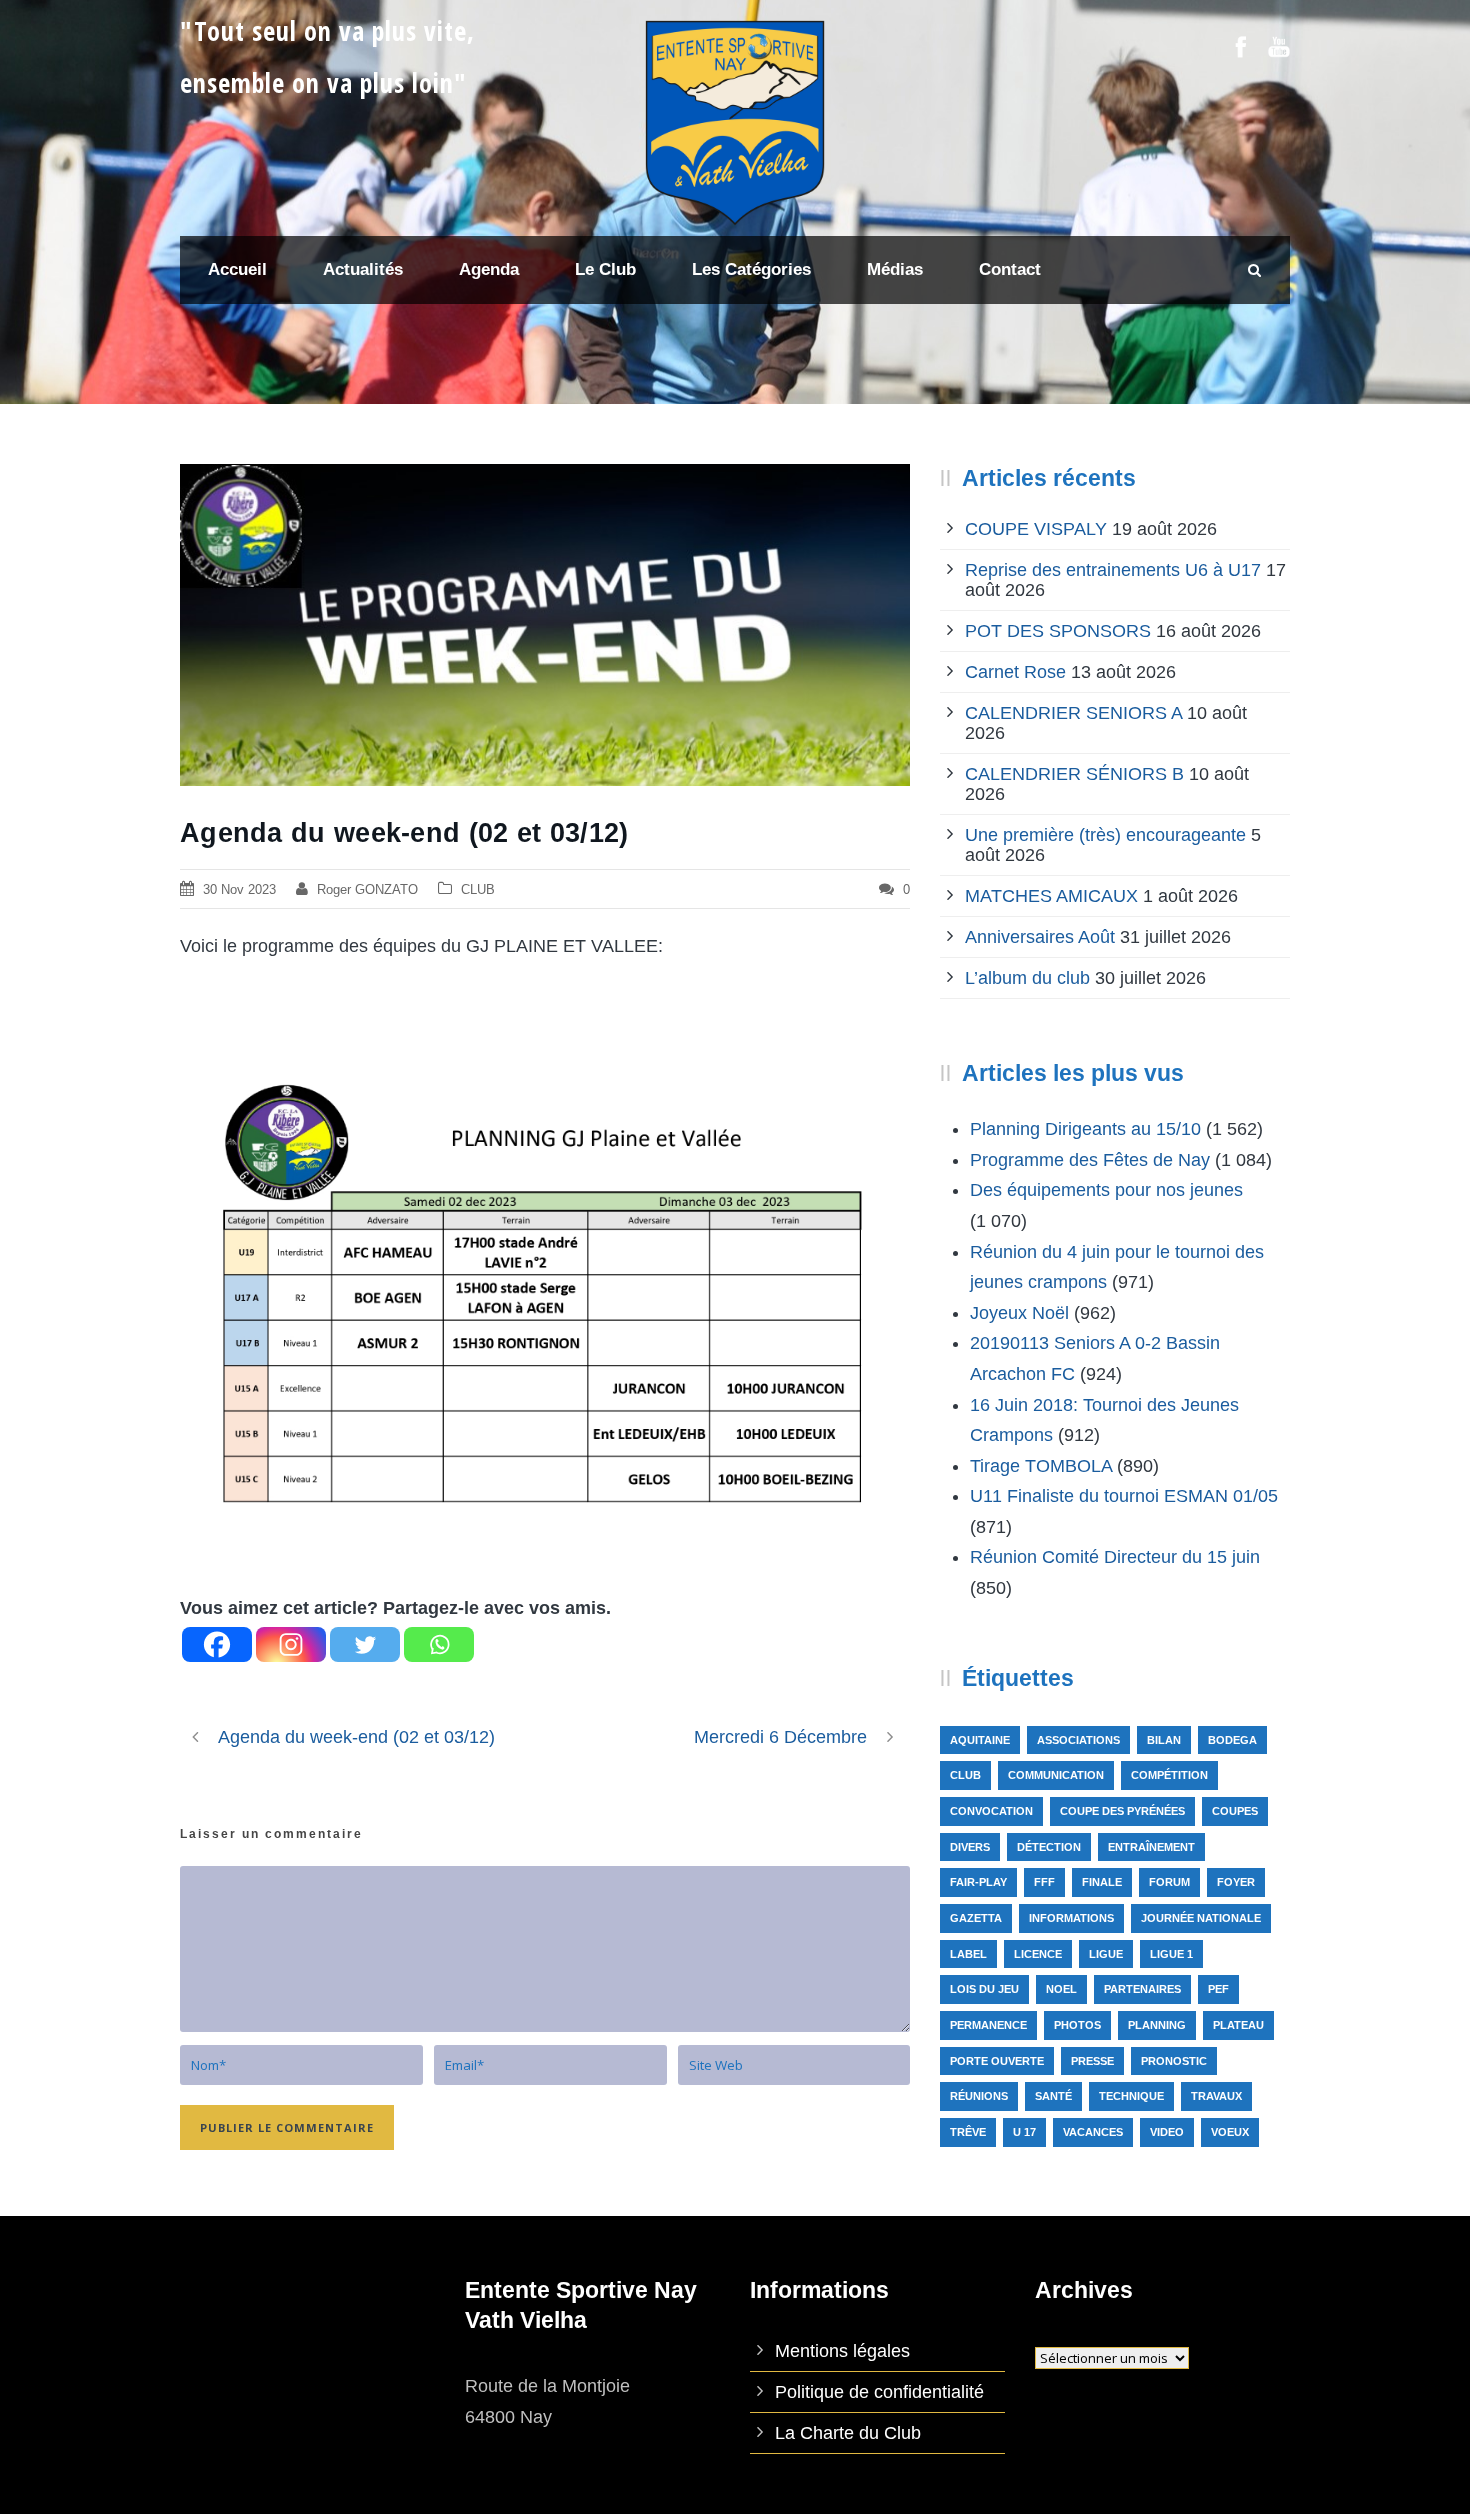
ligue (1106, 1954)
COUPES (1235, 1811)
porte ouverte (997, 2061)
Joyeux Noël (1019, 1313)
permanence (988, 2025)
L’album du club (1027, 978)
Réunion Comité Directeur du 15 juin (1115, 1557)
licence (1038, 1954)
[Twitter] (365, 1644)
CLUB (478, 889)
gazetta (976, 1918)
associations (1078, 1740)
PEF (1218, 1989)
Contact (1010, 269)
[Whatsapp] (439, 1644)
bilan (1164, 1740)
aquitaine (980, 1740)
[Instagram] (291, 1644)
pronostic (1174, 2061)
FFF (1044, 1882)
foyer (1236, 1882)
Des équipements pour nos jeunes (1106, 1190)
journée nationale (1201, 1918)
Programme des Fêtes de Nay (1090, 1160)
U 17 (1024, 2132)
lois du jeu (984, 1989)
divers (970, 1847)
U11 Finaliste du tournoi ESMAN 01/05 (1124, 1496)
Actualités (363, 269)
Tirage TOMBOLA (1041, 1466)
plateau (1238, 2025)
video (1167, 2132)
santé (1053, 2096)
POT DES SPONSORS (1058, 631)
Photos (1077, 2025)
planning (1157, 2025)
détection (1049, 1847)
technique (1131, 2096)
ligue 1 (1171, 1954)
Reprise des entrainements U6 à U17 (1113, 570)
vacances (1093, 2132)
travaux (1216, 2096)
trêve (968, 2132)
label (968, 1954)
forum (1169, 1882)
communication (1056, 1775)
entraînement (1151, 1847)
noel (1061, 1989)
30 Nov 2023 (239, 889)
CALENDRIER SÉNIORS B (1074, 774)
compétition (1169, 1775)
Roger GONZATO (367, 889)
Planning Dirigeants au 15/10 (1085, 1129)
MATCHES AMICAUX (1051, 896)
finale (1102, 1882)
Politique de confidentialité (879, 2392)
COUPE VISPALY (1036, 529)
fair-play (978, 1882)
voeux (1230, 2132)
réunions (979, 2096)
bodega (1232, 1740)
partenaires (1142, 1989)
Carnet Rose (1015, 672)
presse (1092, 2061)
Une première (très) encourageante (1105, 835)
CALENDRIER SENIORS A (1073, 713)
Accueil (237, 269)
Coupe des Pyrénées (1122, 1811)
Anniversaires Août (1040, 937)
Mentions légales (842, 2351)
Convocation (991, 1811)
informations (1071, 1918)
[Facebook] (217, 1644)
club (965, 1775)
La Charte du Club (848, 2433)
